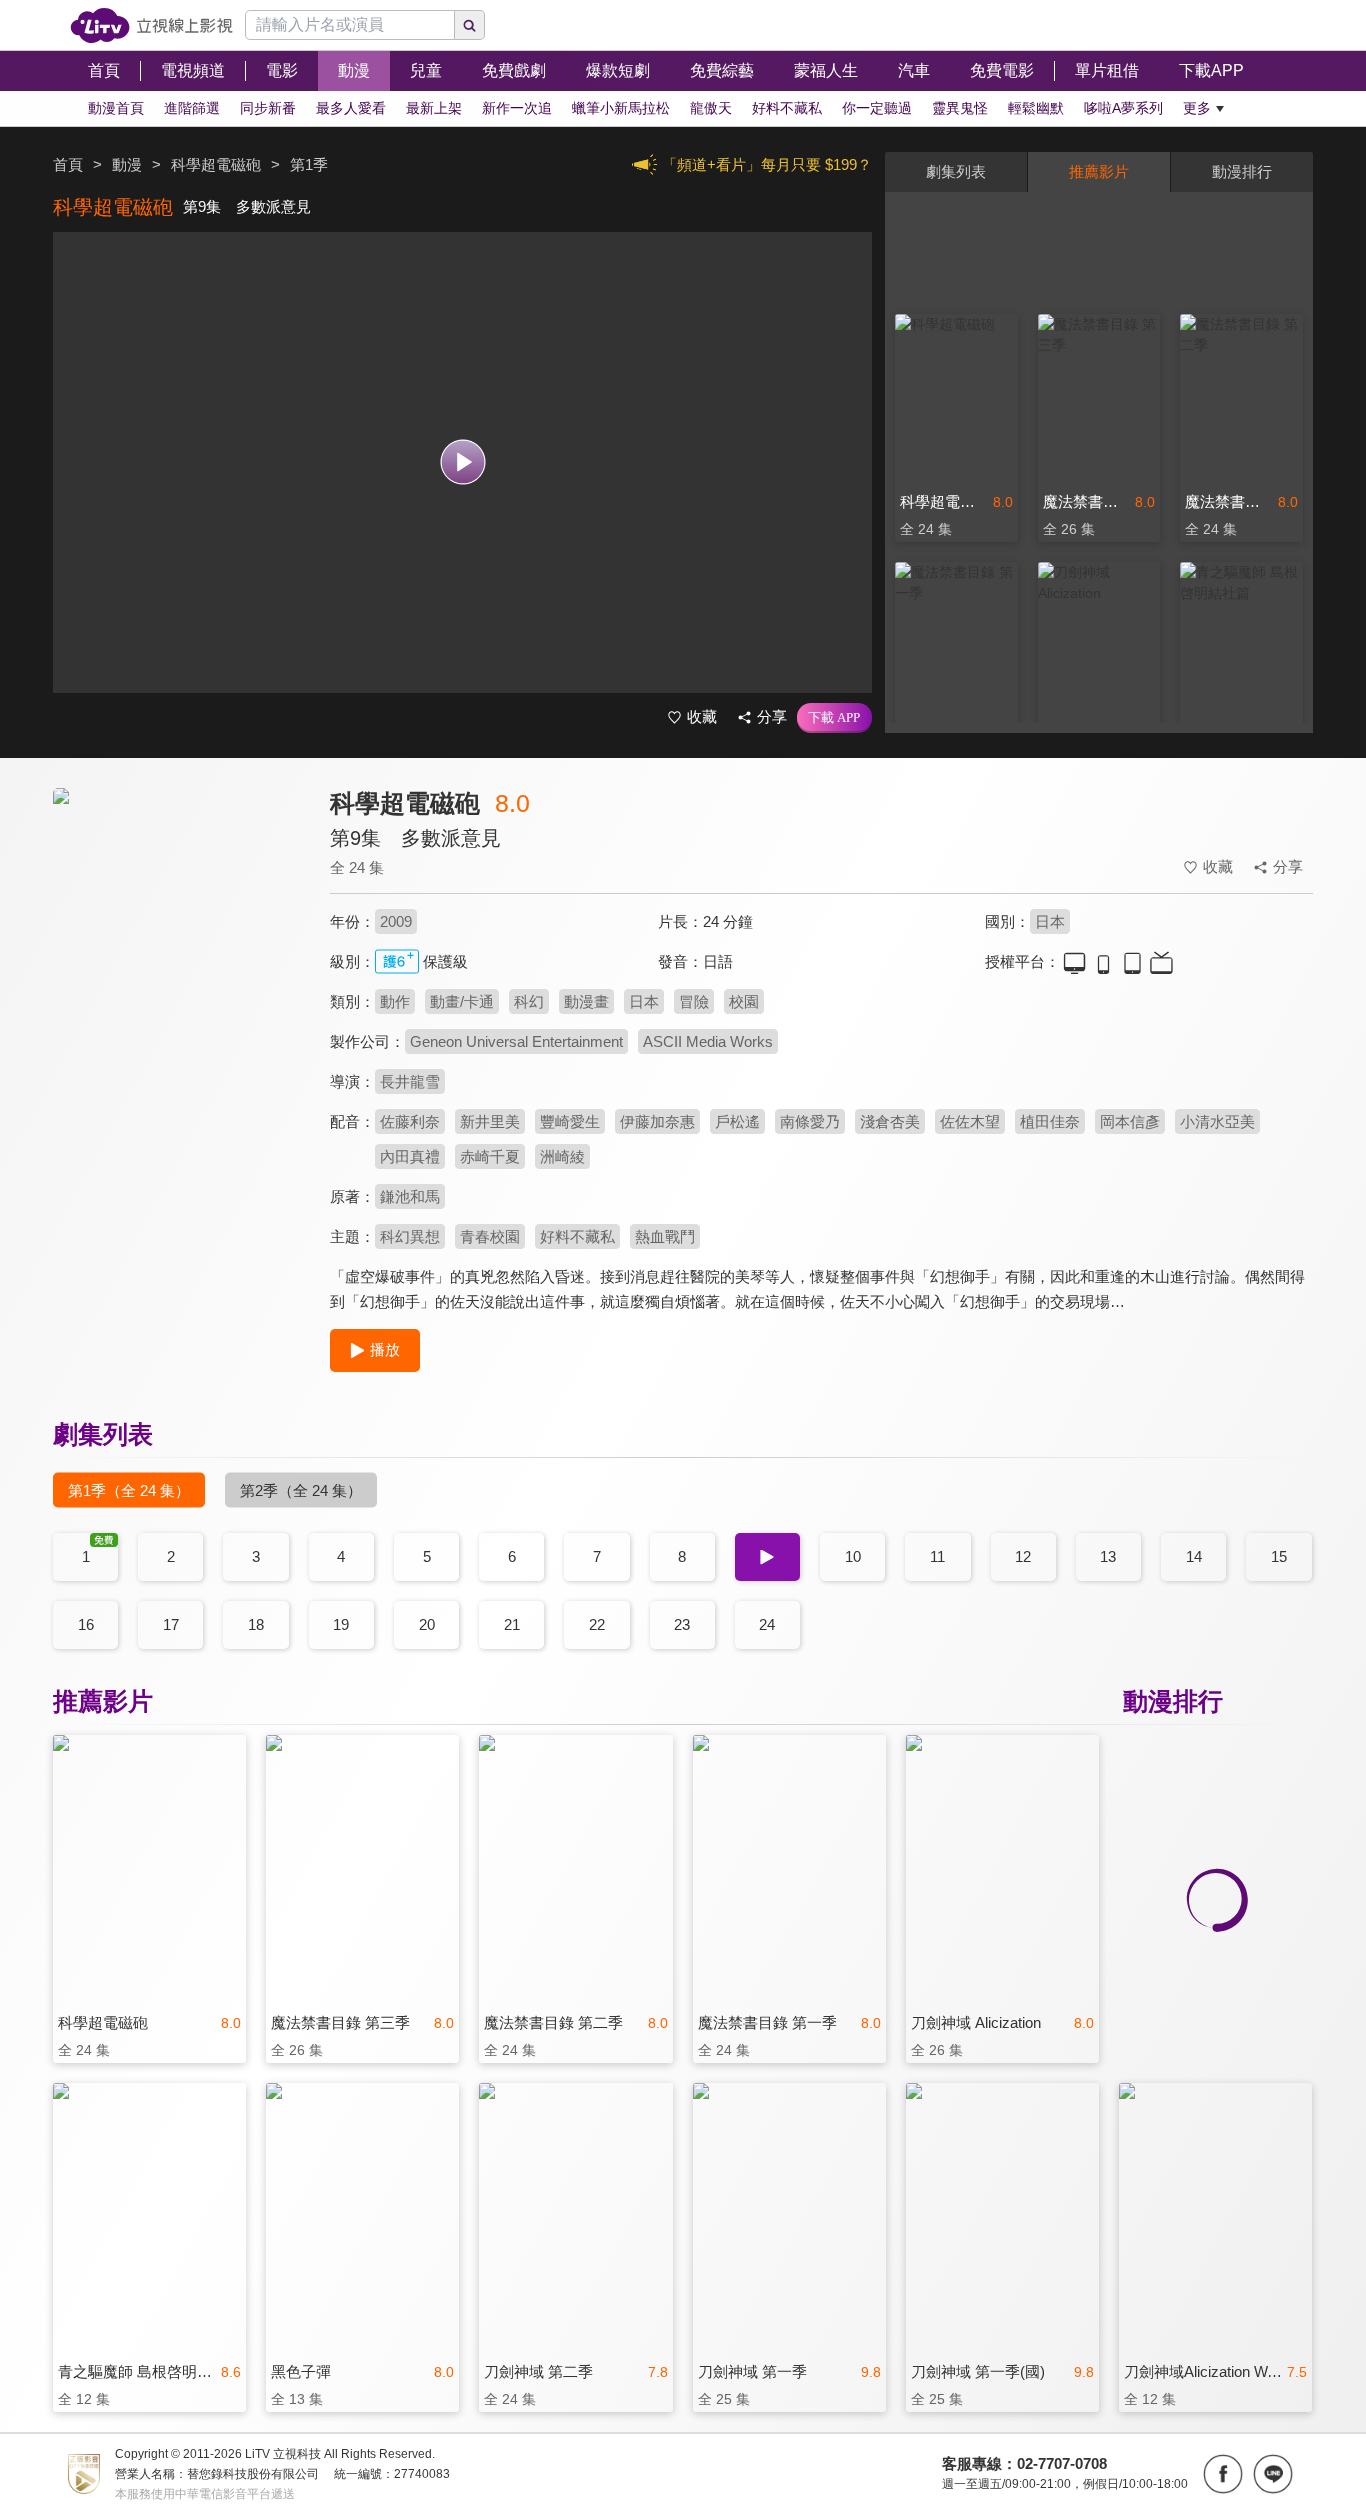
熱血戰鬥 (665, 1236)
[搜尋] (470, 25)
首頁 (68, 164)
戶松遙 (737, 1121)
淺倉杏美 (890, 1121)
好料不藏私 (577, 1236)
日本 (1050, 921)
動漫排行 (1242, 171)
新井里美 (490, 1121)
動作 (395, 1001)
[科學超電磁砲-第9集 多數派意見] (179, 966)
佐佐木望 (970, 1121)
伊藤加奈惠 (657, 1121)
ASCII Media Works (708, 1041)
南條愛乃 (810, 1121)
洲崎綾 (562, 1156)
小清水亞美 (1217, 1121)
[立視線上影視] (151, 25)
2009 (396, 921)
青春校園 (490, 1236)
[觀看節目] (462, 462)
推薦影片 (1099, 171)
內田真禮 (410, 1156)
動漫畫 (586, 1001)
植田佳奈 (1050, 1121)
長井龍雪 (410, 1081)
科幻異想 (410, 1236)
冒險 (694, 1001)
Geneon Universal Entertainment (516, 1041)
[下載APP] (834, 718)
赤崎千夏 (490, 1156)
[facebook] (1223, 2474)
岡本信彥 (1130, 1121)
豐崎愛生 (570, 1121)
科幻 (529, 1001)
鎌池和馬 (410, 1196)
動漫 (127, 164)
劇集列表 (956, 171)
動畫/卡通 (462, 1001)
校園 (744, 1001)
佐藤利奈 (410, 1121)
